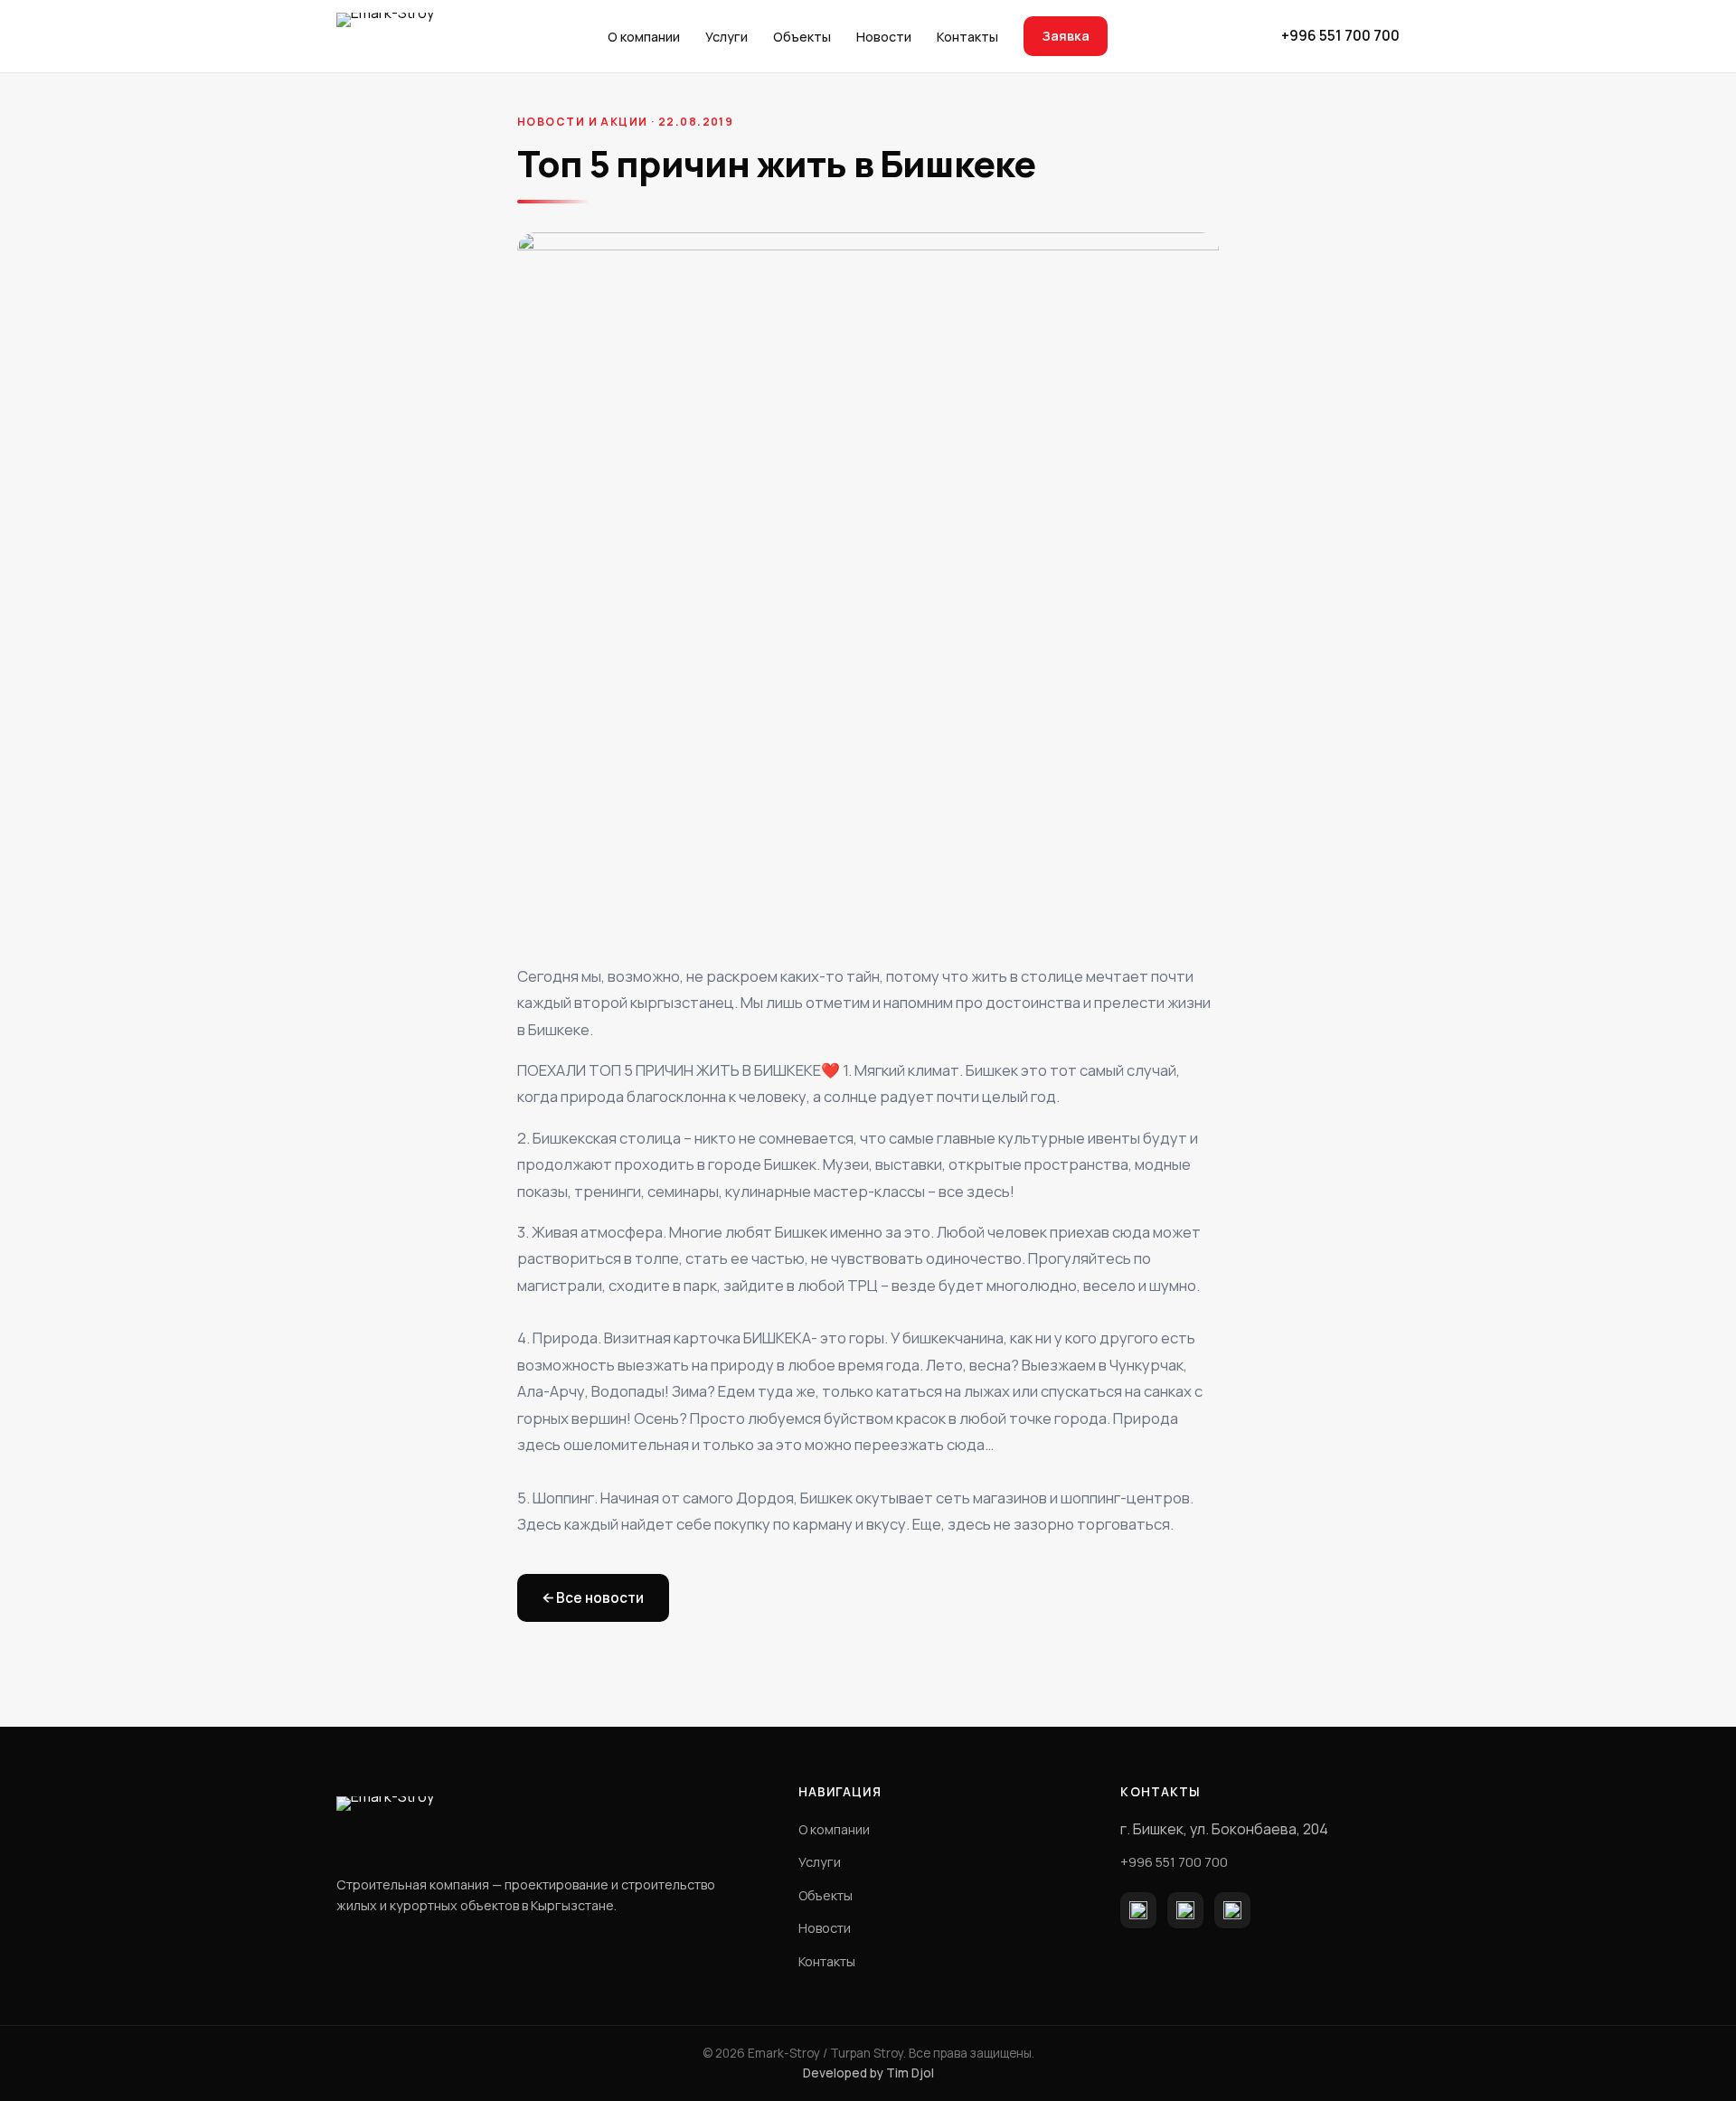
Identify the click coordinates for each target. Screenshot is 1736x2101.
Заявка (1066, 36)
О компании (644, 37)
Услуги (726, 37)
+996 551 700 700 (1340, 36)
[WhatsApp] (1232, 1910)
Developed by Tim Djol (868, 2073)
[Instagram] (1185, 1910)
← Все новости (593, 1598)
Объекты (802, 37)
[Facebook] (1138, 1910)
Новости (884, 37)
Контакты (967, 37)
